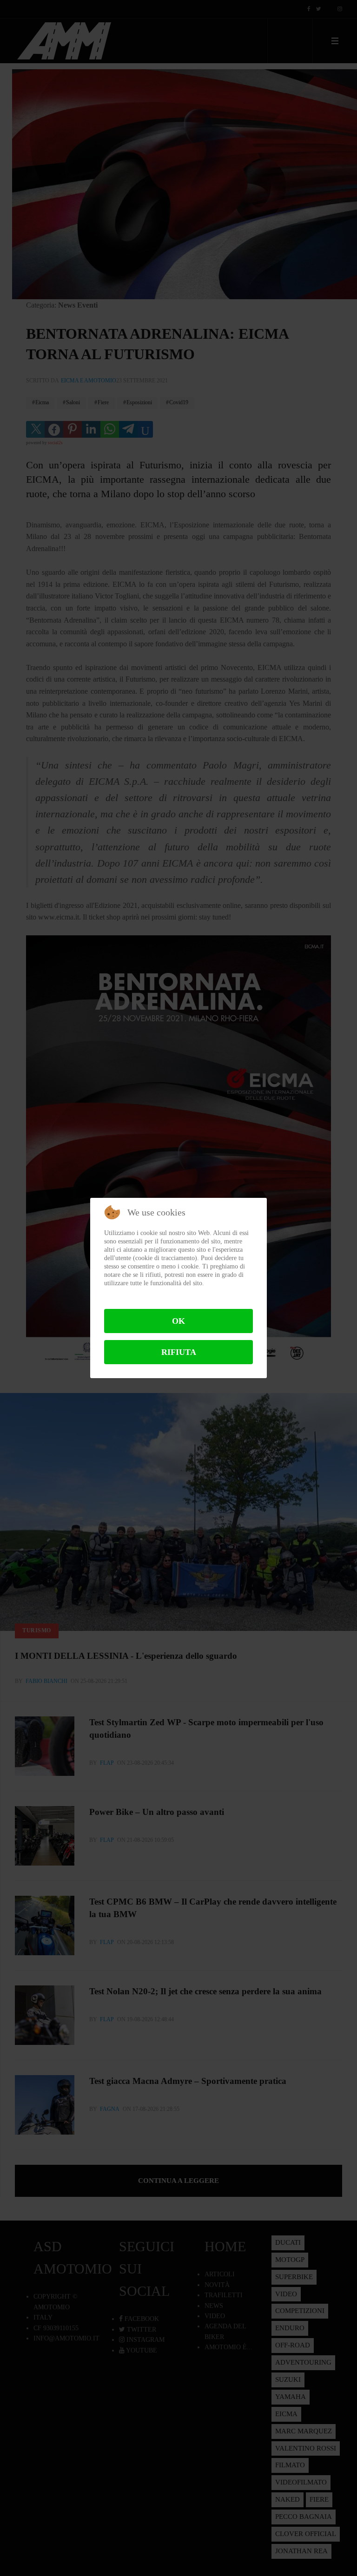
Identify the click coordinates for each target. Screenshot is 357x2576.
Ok (178, 1321)
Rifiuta (179, 1352)
